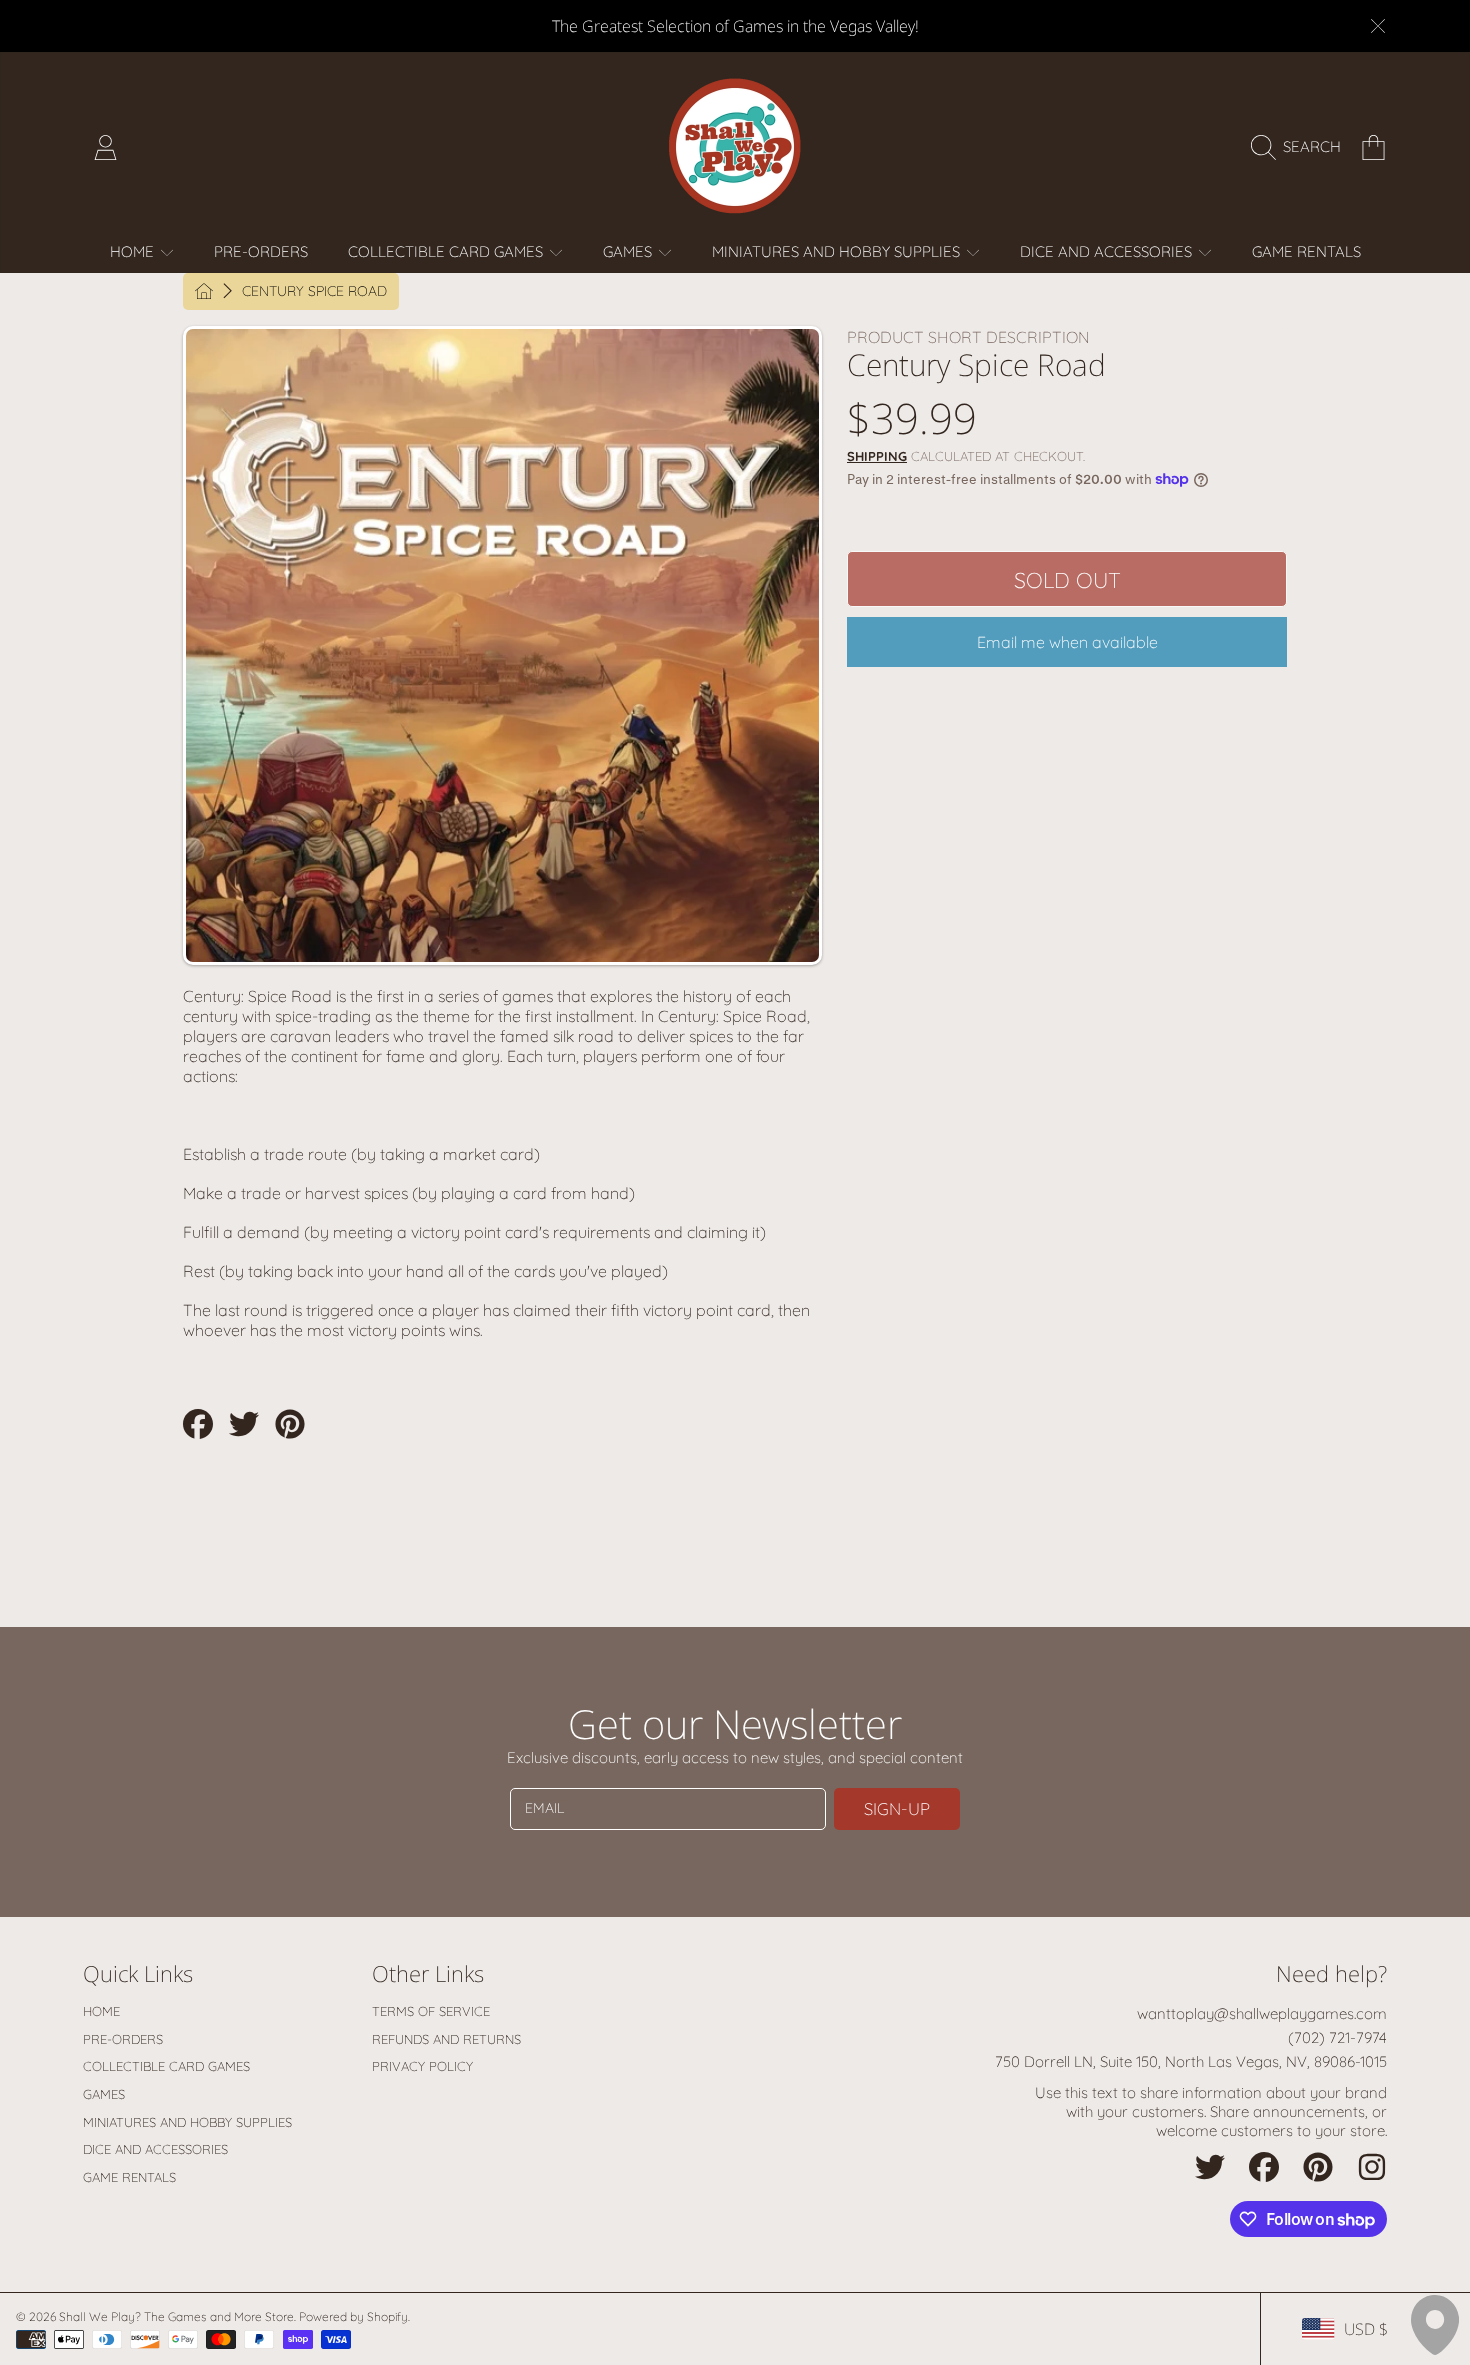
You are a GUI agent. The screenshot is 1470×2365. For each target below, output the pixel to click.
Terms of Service (431, 2011)
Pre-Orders (123, 2039)
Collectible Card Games (447, 251)
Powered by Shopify (353, 2316)
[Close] (1378, 26)
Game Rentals (129, 2177)
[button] (1301, 147)
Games (629, 251)
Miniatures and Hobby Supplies (838, 251)
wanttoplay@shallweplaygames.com (1262, 2013)
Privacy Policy (422, 2066)
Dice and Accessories (1108, 251)
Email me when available (1067, 642)
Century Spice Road (314, 291)
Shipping (877, 456)
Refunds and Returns (446, 2039)
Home (134, 251)
